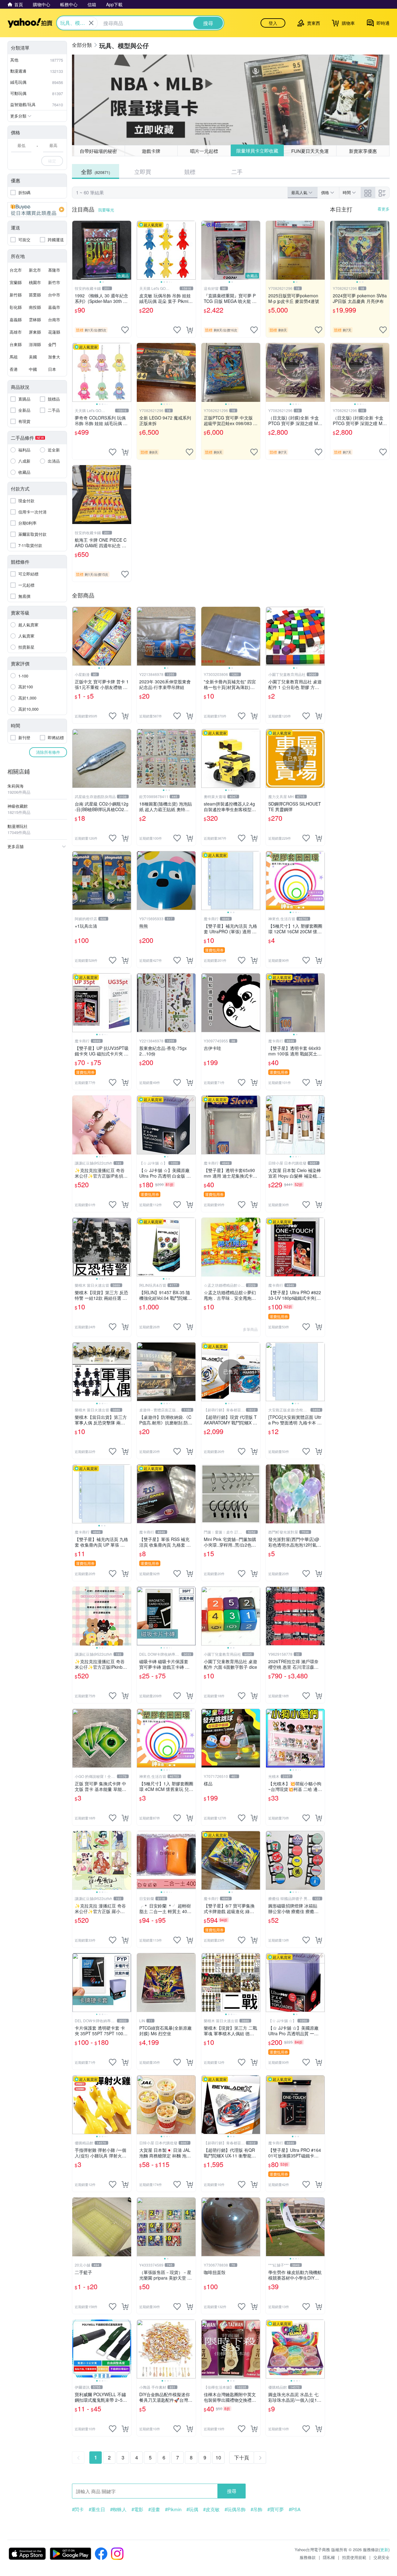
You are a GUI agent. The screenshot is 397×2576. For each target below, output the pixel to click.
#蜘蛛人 (118, 2509)
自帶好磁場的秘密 (98, 151)
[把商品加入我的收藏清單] (125, 330)
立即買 (143, 171)
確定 (52, 161)
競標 (190, 171)
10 (218, 2457)
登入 (273, 23)
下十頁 (242, 2457)
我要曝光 (106, 210)
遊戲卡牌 (151, 151)
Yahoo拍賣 (30, 23)
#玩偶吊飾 (235, 2509)
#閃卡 (78, 2509)
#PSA (295, 2509)
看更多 (384, 209)
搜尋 (232, 2491)
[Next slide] (127, 250)
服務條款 (308, 2557)
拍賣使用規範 (354, 2557)
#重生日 (97, 2509)
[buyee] (37, 210)
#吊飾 (256, 2509)
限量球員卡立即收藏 (257, 151)
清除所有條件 (48, 752)
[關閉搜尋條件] (91, 23)
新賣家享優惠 (363, 151)
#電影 (137, 2509)
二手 (237, 171)
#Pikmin (173, 2509)
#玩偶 (192, 2509)
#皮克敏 (211, 2509)
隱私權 (329, 2557)
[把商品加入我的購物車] (190, 330)
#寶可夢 (276, 2509)
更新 (384, 2549)
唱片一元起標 (204, 151)
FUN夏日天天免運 (310, 151)
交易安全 (381, 2557)
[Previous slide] (76, 250)
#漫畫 (154, 2509)
